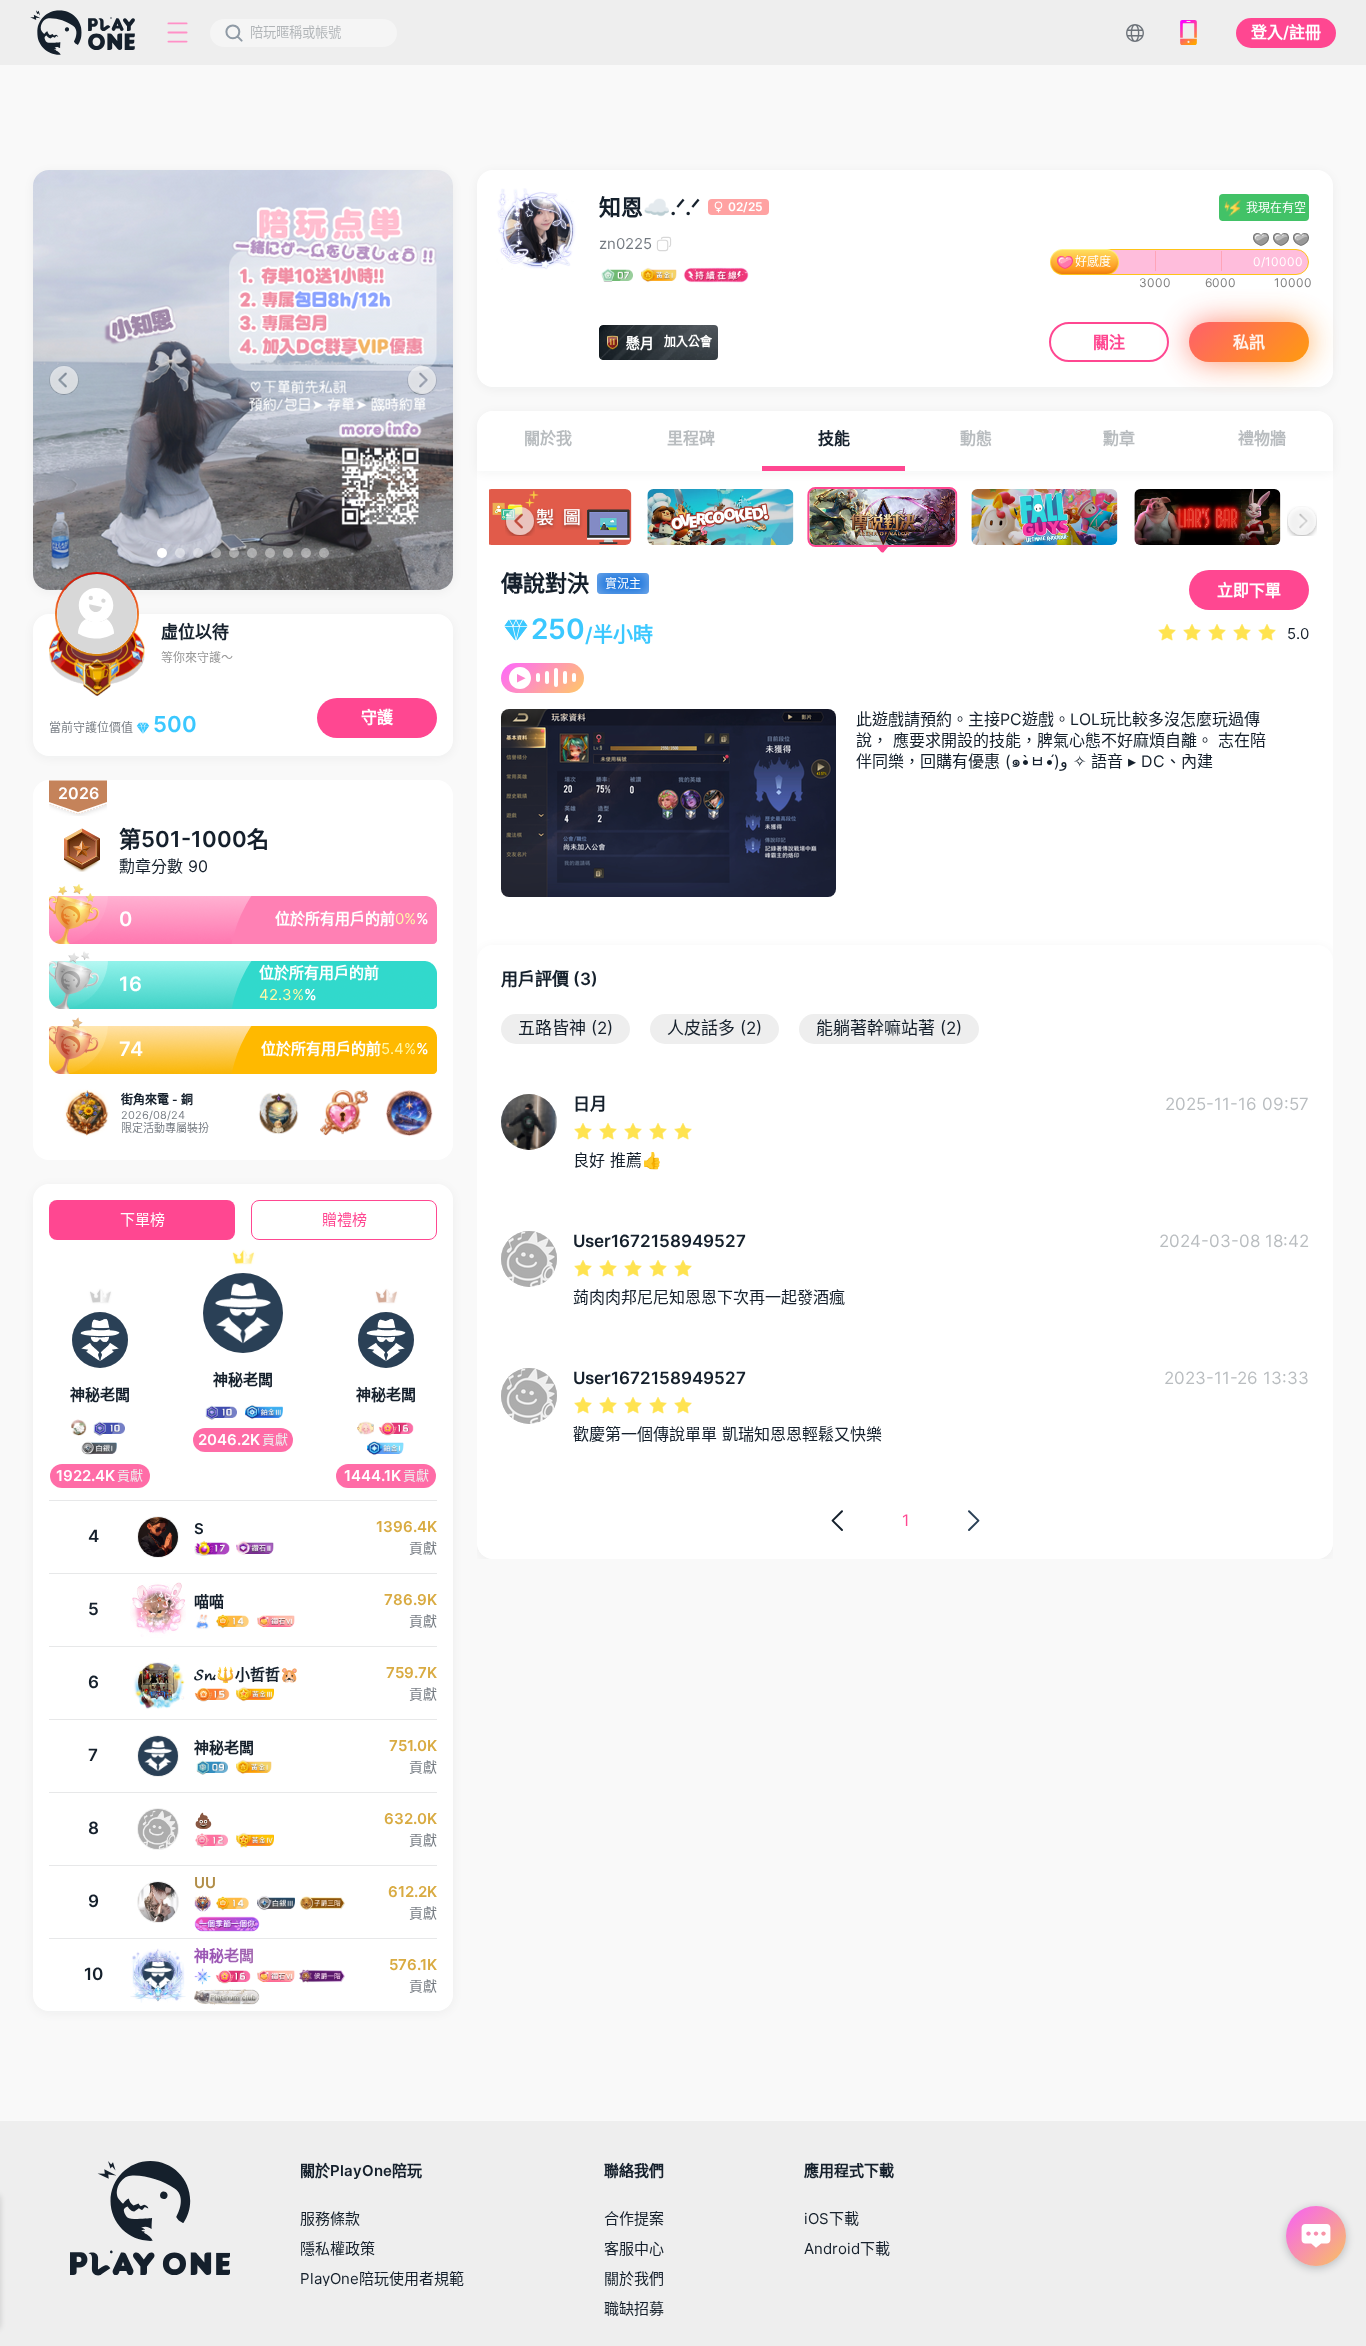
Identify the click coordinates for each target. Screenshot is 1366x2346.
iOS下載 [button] (831, 2218)
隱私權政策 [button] (337, 2248)
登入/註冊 (1286, 32)
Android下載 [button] (847, 2248)
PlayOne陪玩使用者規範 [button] (382, 2278)
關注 (1109, 342)
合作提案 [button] (634, 2218)
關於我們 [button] (634, 2278)
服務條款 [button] (330, 2218)
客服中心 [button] (634, 2248)
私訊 (1249, 342)
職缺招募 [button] (634, 2308)
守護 (377, 717)
